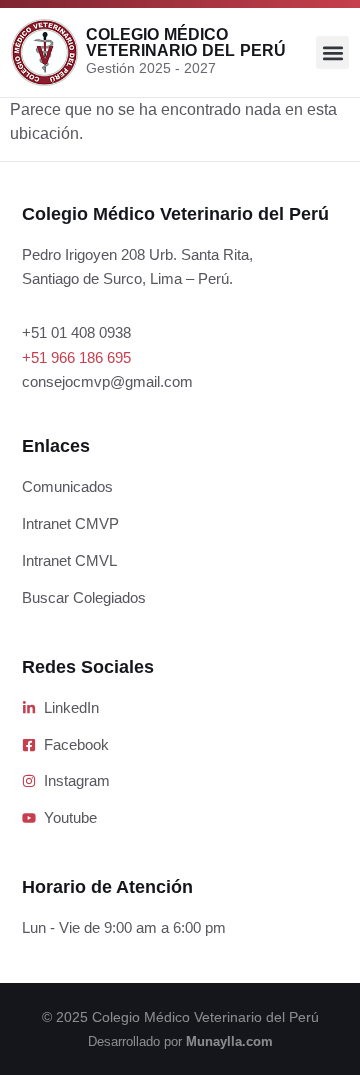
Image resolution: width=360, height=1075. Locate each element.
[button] (332, 52)
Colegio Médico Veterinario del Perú (186, 42)
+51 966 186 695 (76, 357)
